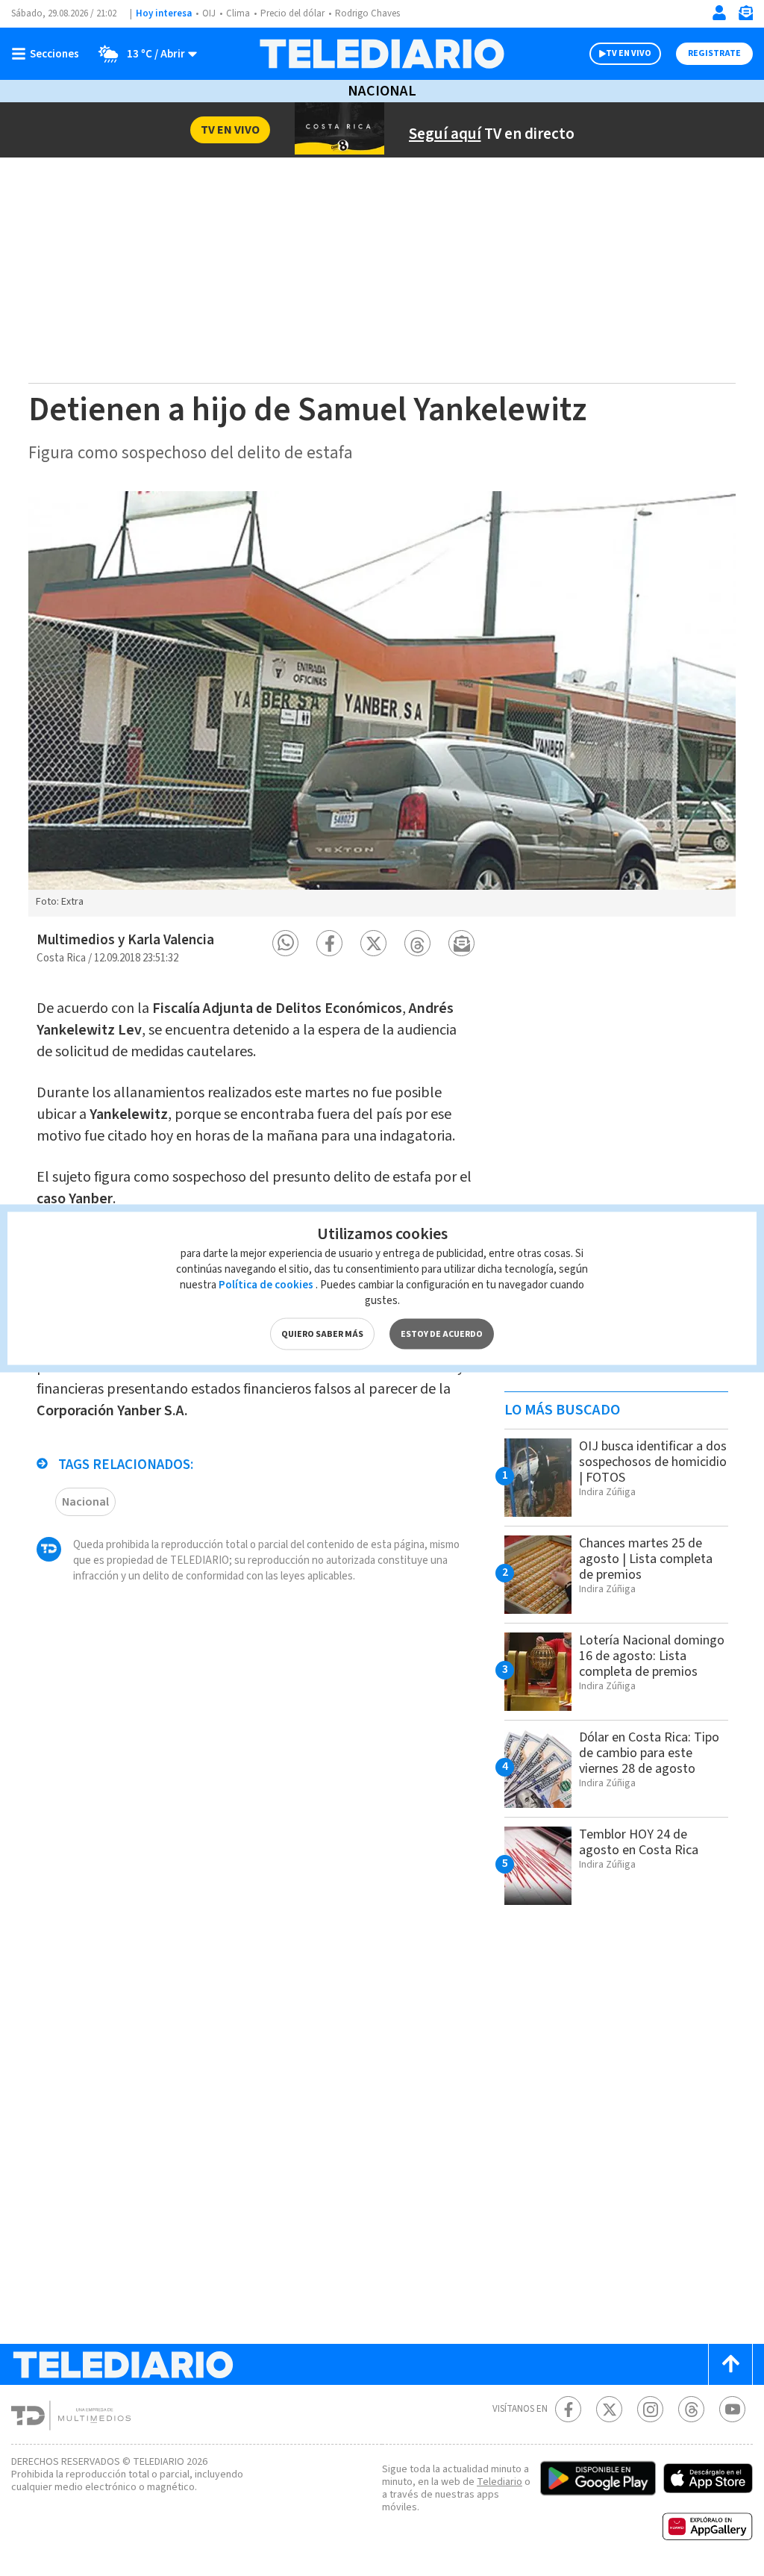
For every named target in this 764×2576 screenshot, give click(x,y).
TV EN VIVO (629, 53)
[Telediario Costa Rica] (382, 54)
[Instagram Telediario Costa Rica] (650, 2409)
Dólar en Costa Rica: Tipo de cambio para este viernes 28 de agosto (649, 1753)
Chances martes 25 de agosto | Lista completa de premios (646, 1559)
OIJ (209, 13)
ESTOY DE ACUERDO (442, 1334)
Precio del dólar (292, 13)
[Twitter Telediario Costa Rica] (609, 2409)
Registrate (714, 53)
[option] (382, 704)
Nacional (382, 91)
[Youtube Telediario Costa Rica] (732, 2409)
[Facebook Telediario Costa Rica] (568, 2409)
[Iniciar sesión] (719, 13)
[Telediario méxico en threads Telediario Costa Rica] (691, 2409)
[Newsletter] (745, 16)
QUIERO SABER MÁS (322, 1334)
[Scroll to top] (730, 2364)
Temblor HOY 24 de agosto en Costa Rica (639, 1842)
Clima (238, 13)
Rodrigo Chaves (367, 13)
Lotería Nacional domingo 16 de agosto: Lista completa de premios (652, 1656)
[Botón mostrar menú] (48, 54)
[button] (285, 943)
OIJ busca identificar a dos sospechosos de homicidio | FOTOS (653, 1462)
